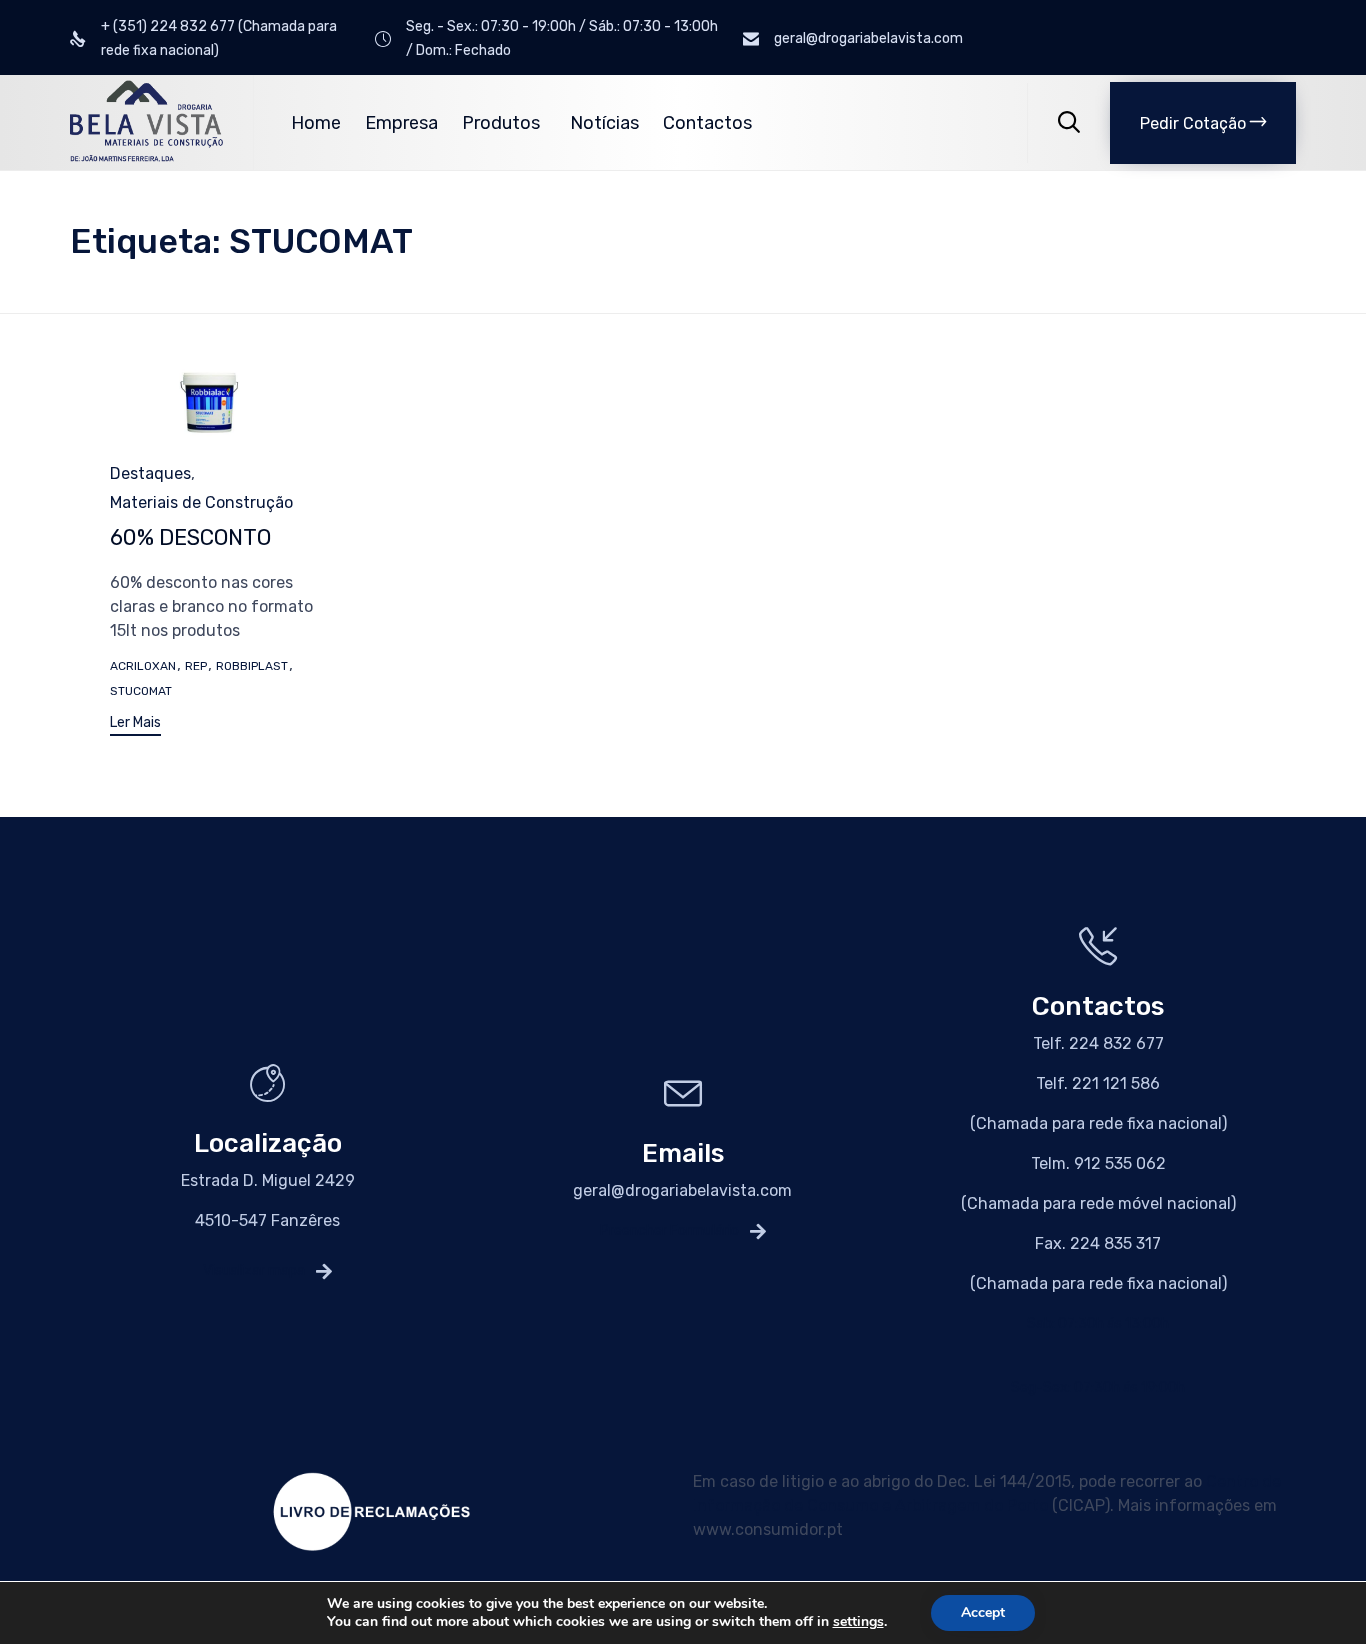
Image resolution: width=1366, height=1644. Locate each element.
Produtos (501, 123)
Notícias (604, 123)
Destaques (150, 473)
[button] (1203, 123)
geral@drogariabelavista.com (682, 1190)
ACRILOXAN (143, 666)
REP (196, 666)
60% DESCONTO (190, 537)
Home (316, 123)
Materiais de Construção (201, 502)
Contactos (707, 123)
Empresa (401, 123)
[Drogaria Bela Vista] (146, 122)
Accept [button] (983, 1612)
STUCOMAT (141, 691)
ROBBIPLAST (252, 666)
